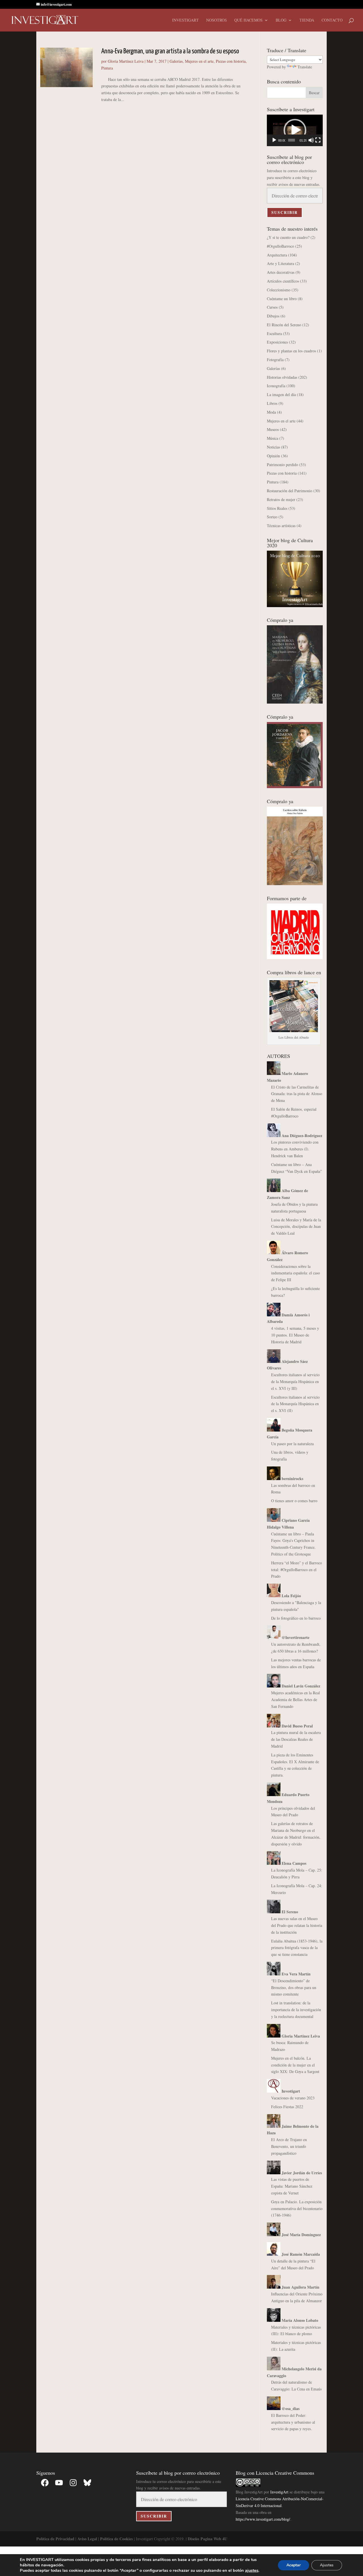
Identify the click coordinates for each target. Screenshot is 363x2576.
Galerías (176, 61)
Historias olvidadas (282, 377)
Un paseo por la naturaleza (292, 1444)
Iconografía (276, 386)
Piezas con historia (231, 61)
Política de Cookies (116, 2539)
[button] (295, 130)
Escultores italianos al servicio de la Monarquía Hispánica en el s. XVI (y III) (295, 1381)
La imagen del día (281, 394)
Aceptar (294, 2565)
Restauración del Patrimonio (290, 491)
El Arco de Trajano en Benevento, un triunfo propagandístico (289, 2146)
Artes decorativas (281, 272)
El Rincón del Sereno (284, 325)
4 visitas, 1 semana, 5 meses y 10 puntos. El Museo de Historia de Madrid (295, 1335)
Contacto (332, 20)
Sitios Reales (277, 508)
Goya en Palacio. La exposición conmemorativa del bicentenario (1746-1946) (297, 2208)
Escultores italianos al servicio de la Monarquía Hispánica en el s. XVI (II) (295, 1404)
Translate (305, 67)
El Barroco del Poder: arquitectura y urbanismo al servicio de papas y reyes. (293, 2422)
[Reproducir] (274, 140)
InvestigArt (279, 2492)
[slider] (291, 140)
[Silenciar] (311, 140)
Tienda (307, 20)
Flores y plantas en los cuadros (291, 351)
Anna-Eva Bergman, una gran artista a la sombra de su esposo (170, 51)
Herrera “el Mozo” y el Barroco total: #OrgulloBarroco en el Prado (296, 1570)
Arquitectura (277, 255)
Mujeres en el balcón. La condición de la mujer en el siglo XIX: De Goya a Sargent (295, 2065)
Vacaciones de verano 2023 (293, 2098)
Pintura (107, 68)
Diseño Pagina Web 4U (207, 2539)
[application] (295, 130)
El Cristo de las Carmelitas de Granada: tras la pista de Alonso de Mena (297, 1094)
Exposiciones (277, 342)
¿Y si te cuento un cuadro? (288, 237)
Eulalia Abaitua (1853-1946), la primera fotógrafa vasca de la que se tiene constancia (297, 1948)
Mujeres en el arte (199, 61)
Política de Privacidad (55, 2539)
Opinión (273, 456)
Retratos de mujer (281, 499)
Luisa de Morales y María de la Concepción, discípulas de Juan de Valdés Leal (296, 1227)
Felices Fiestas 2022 (287, 2107)
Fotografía (275, 360)
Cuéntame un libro (282, 299)
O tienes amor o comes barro (294, 1501)
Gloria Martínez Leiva (126, 61)
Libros (272, 403)
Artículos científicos (283, 281)
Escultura (274, 333)
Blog (281, 20)
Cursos (272, 307)
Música (273, 438)
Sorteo (272, 517)
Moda (271, 412)
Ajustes (327, 2565)
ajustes (252, 2570)
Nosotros (217, 20)
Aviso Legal (87, 2539)
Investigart (185, 20)
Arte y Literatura (280, 263)
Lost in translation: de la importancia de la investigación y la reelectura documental (296, 2010)
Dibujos (273, 316)
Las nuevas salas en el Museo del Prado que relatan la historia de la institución (297, 1925)
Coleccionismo (279, 290)
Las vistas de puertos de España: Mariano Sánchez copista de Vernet (292, 2186)
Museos (273, 429)
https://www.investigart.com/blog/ (263, 2519)
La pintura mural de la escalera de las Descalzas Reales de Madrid (296, 1739)
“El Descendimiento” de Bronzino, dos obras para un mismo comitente (294, 1987)
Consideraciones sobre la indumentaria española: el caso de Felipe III (296, 1273)
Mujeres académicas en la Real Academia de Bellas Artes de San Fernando (296, 1700)
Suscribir (285, 212)
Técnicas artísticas (281, 526)
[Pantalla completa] (318, 140)
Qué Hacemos (248, 20)
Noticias (273, 447)
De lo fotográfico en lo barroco (296, 1618)
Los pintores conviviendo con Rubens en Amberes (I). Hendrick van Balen (295, 1149)
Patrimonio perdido (282, 465)
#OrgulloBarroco (280, 246)
